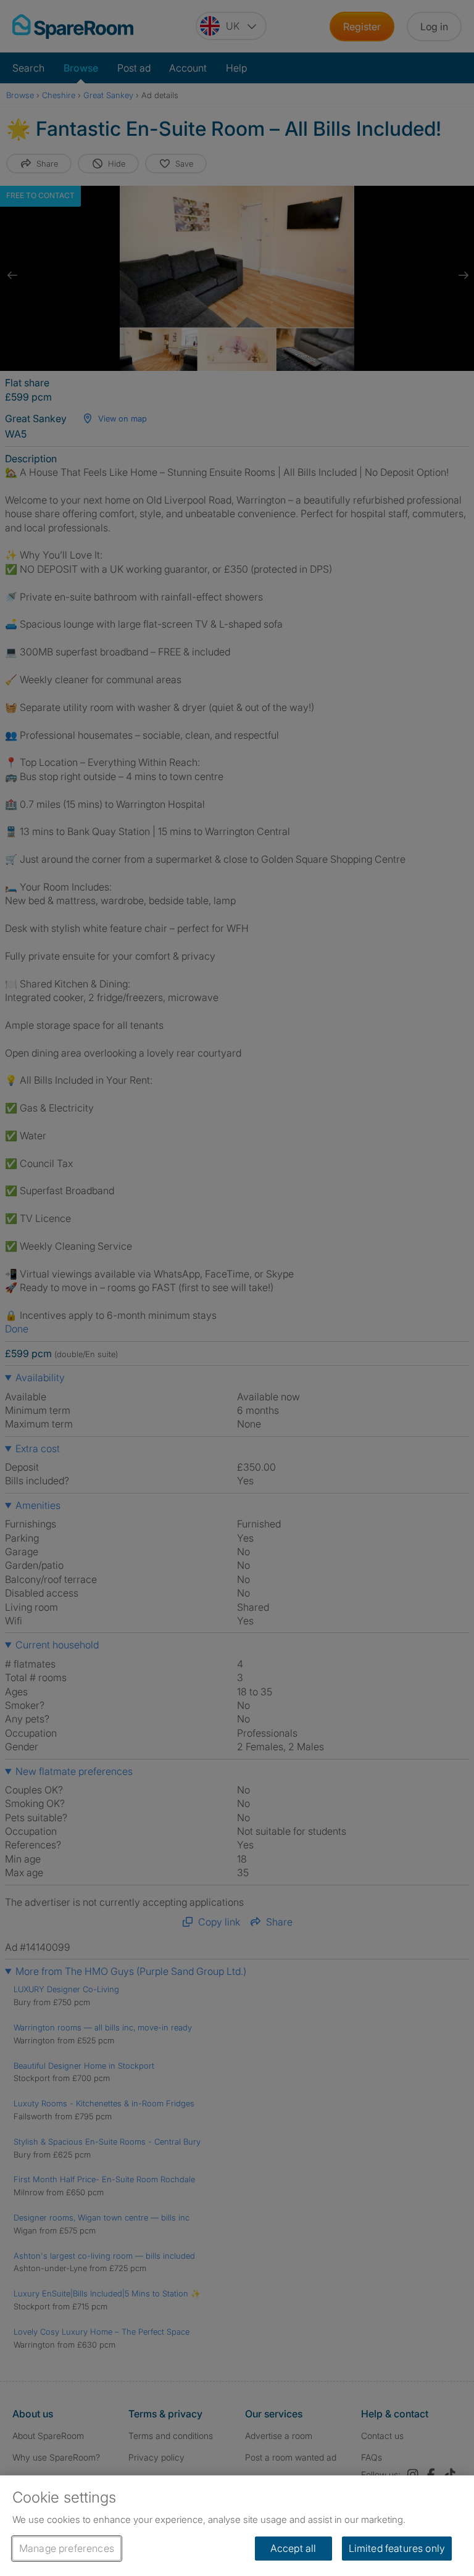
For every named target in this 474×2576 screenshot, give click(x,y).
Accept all (293, 2548)
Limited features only (397, 2548)
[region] (237, 2526)
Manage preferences (67, 2548)
